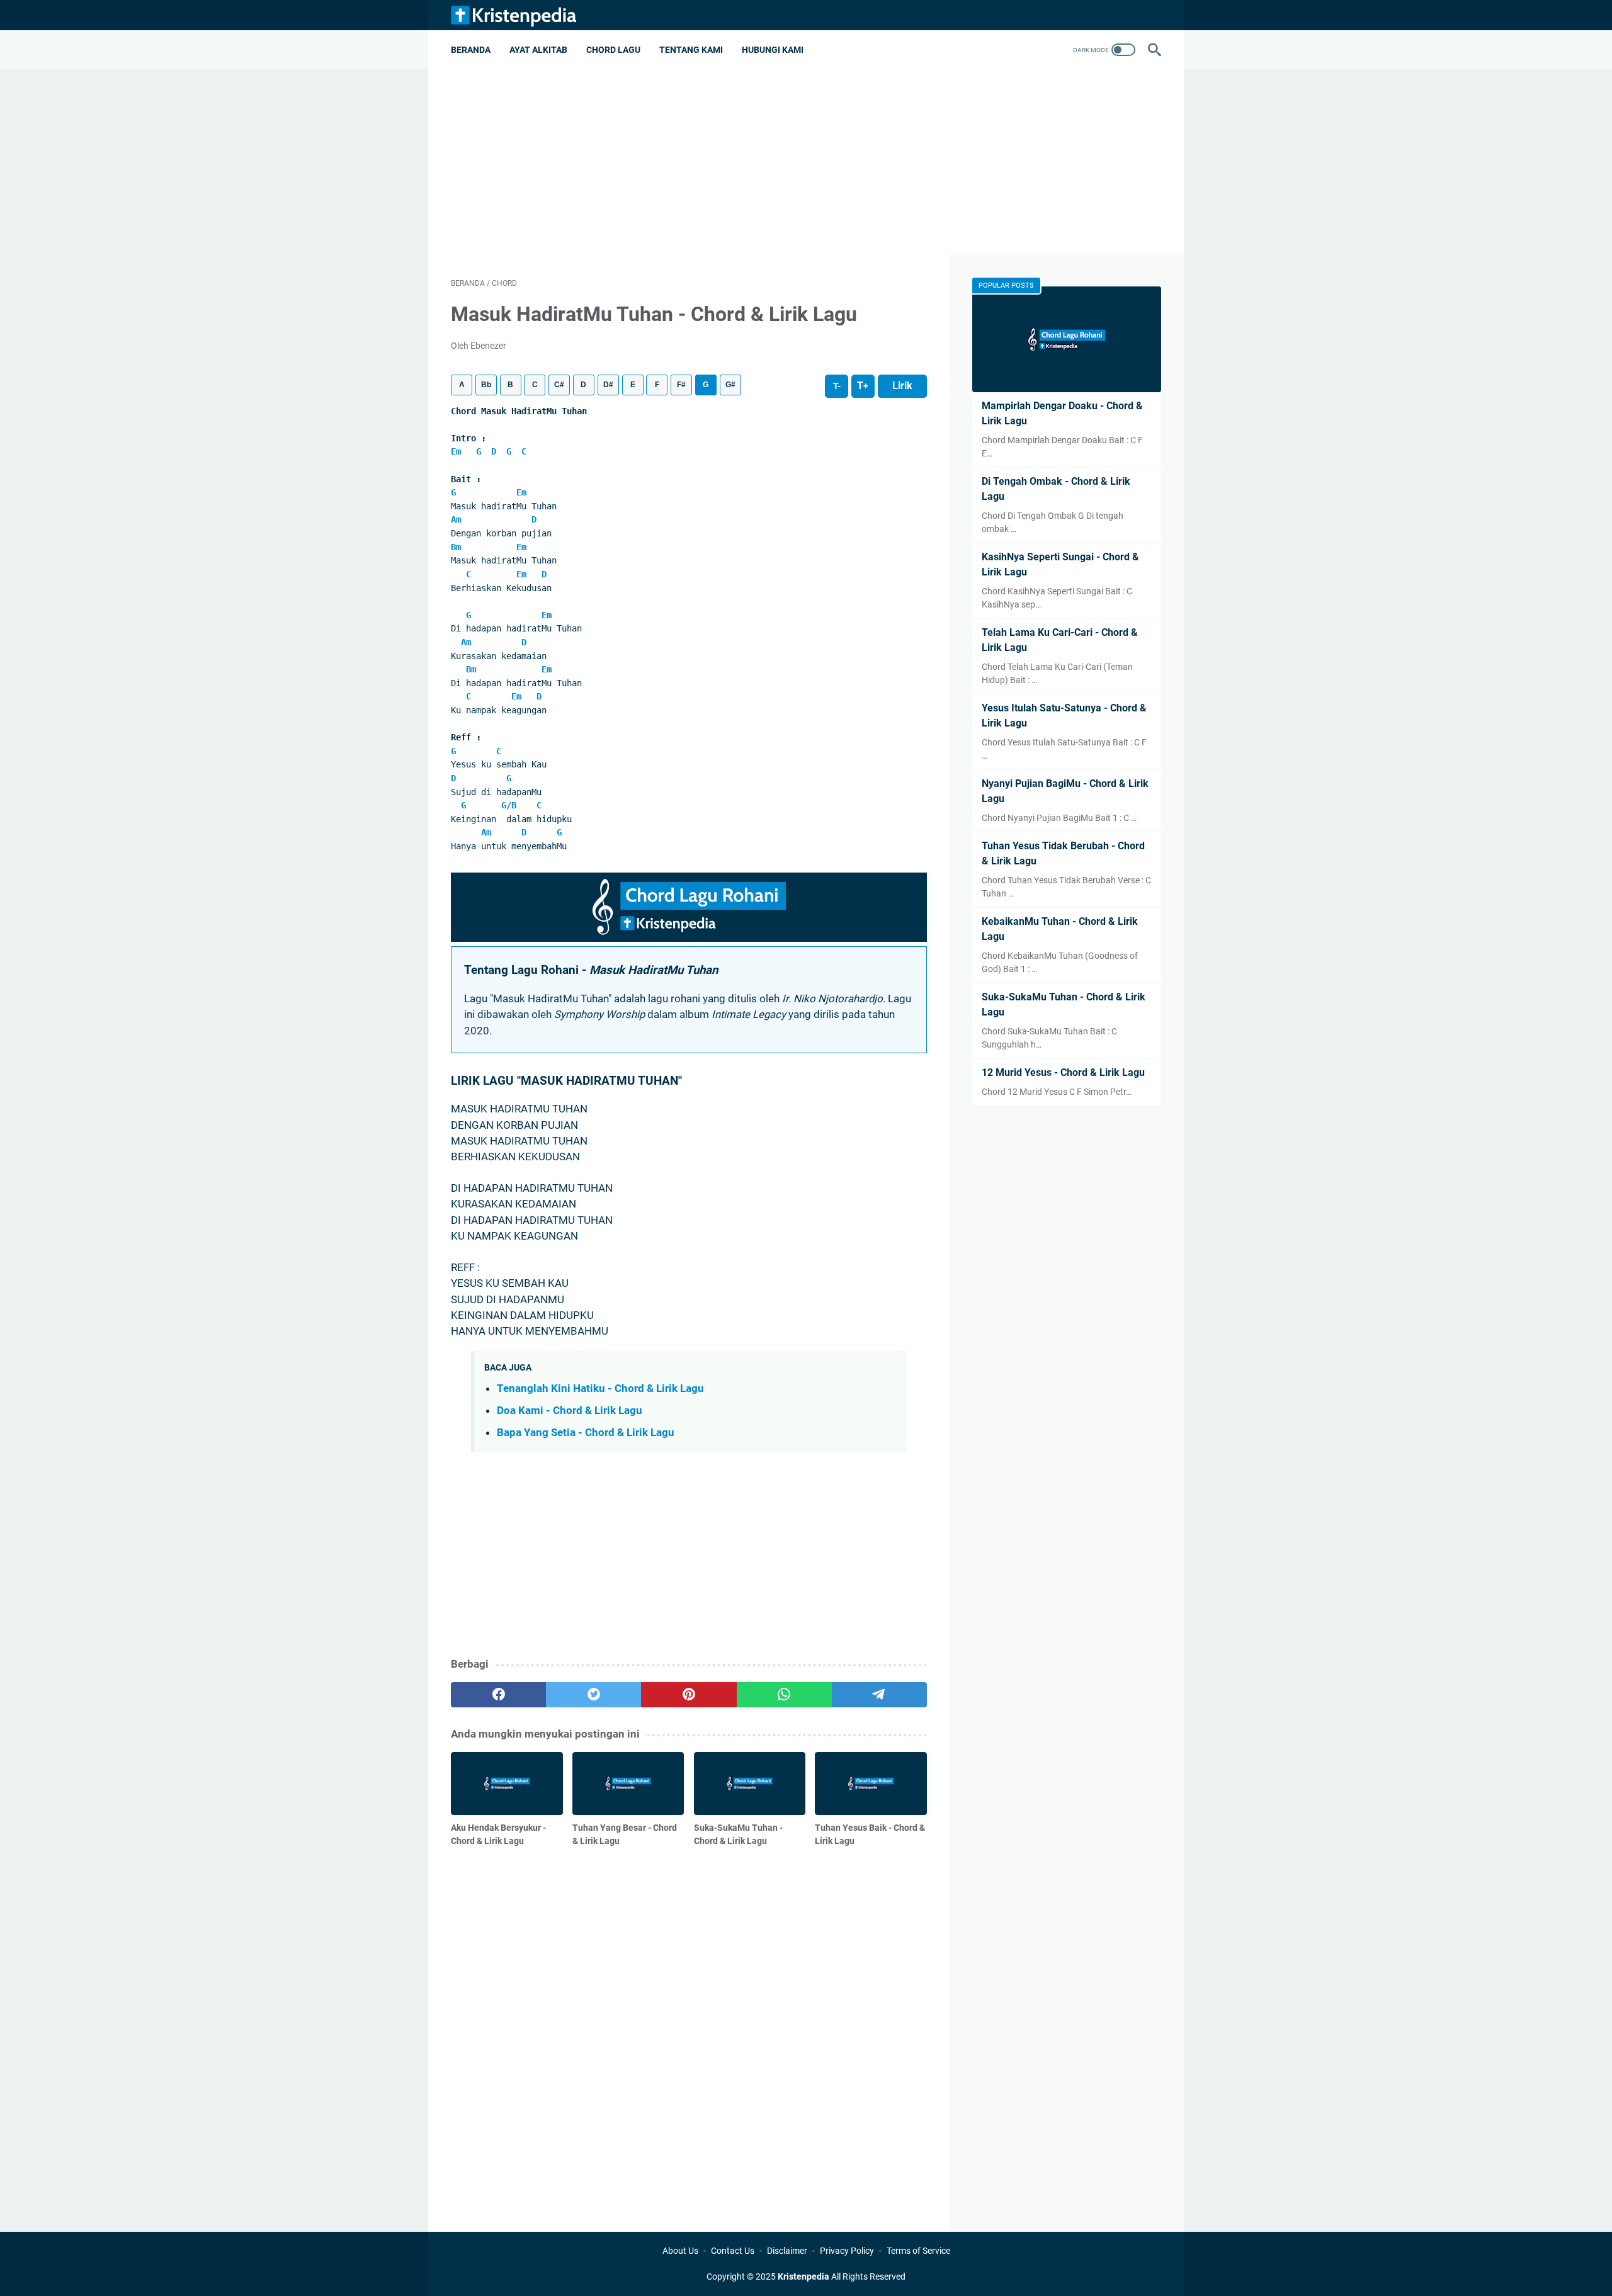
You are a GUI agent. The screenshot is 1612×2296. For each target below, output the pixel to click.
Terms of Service (918, 2251)
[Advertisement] (806, 167)
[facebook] (498, 1695)
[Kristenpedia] (522, 15)
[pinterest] (689, 1695)
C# (559, 385)
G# (730, 385)
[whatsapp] (784, 1695)
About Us (680, 2251)
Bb (486, 385)
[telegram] (879, 1695)
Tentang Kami (691, 50)
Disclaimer (787, 2251)
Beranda (471, 50)
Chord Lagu (613, 50)
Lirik (902, 386)
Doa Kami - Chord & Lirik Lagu (570, 1410)
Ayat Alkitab (538, 50)
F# (681, 385)
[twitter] (593, 1695)
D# (608, 385)
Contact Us (733, 2251)
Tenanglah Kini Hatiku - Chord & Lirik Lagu (600, 1388)
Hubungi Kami (773, 50)
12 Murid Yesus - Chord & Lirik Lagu (1063, 1072)
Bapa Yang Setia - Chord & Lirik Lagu (586, 1432)
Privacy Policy (847, 2251)
